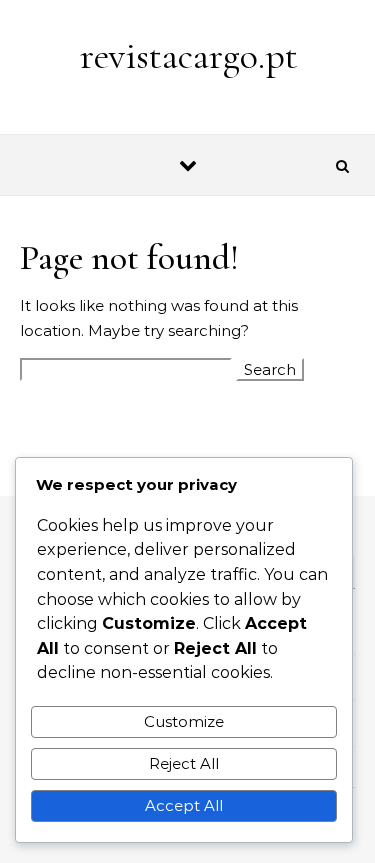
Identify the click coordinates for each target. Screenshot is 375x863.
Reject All (184, 763)
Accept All (184, 805)
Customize (184, 721)
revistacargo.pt (189, 56)
